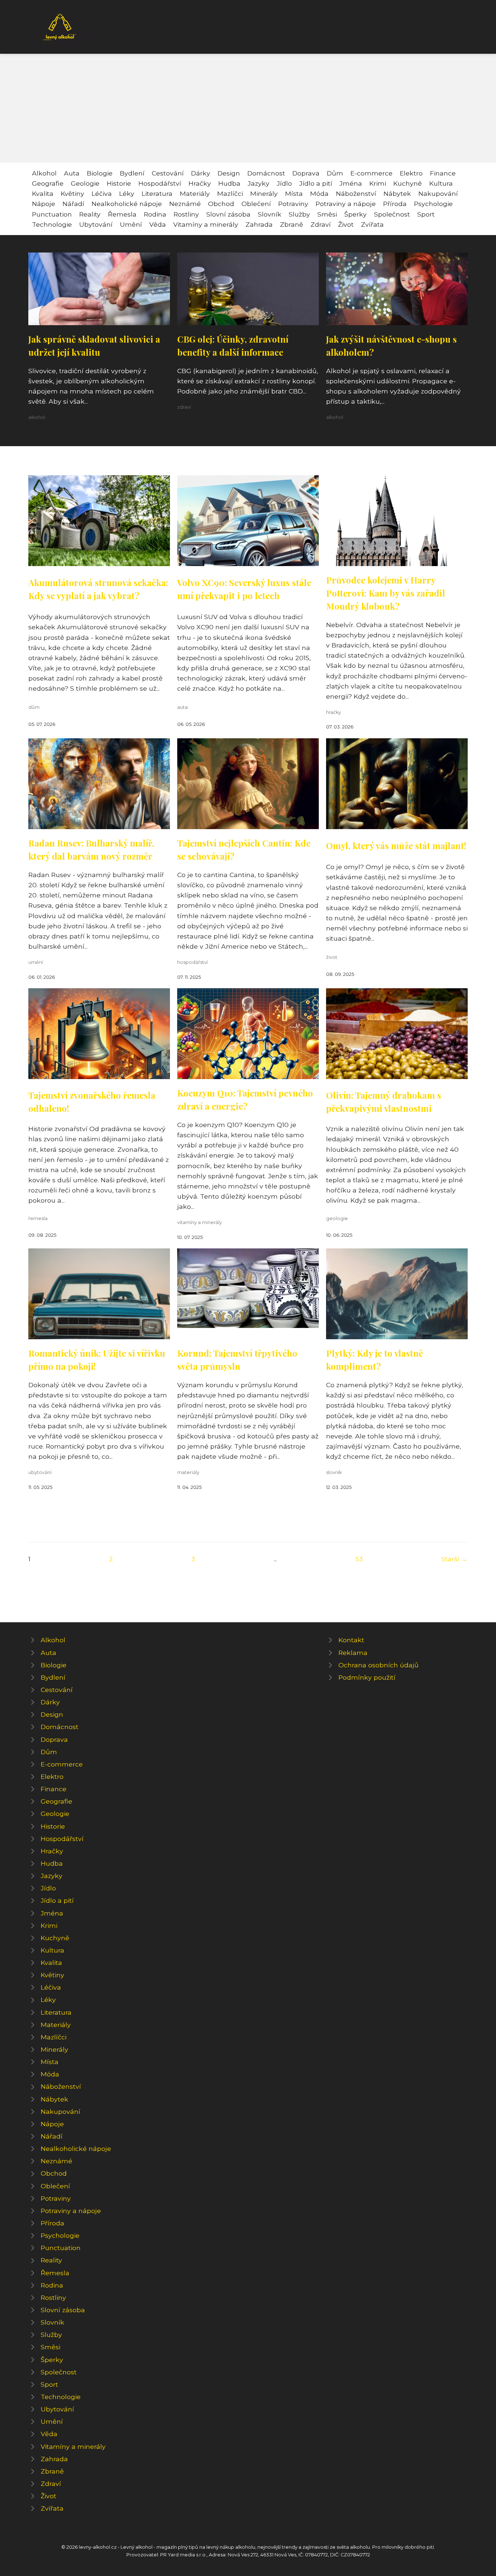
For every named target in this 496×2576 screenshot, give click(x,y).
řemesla (38, 1218)
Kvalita (43, 193)
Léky (127, 193)
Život (346, 224)
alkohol (37, 417)
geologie (337, 1218)
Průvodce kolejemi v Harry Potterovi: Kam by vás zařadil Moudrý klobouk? (386, 593)
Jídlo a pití (316, 183)
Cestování (168, 173)
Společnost (392, 214)
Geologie (85, 183)
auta (182, 707)
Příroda (395, 204)
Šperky (355, 214)
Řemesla (122, 214)
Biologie (100, 173)
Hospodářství (160, 183)
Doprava (306, 173)
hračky (334, 712)
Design (229, 173)
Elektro (411, 173)
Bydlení (132, 173)
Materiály (195, 193)
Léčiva (102, 193)
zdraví (184, 407)
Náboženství (356, 193)
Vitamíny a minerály (206, 224)
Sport (426, 214)
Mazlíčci (230, 193)
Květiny (72, 193)
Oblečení (256, 204)
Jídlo (284, 183)
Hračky (200, 183)
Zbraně (292, 224)
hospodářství (192, 962)
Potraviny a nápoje (346, 204)
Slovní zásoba (228, 214)
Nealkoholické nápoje (127, 204)
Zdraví (321, 224)
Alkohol (44, 173)
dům (34, 707)
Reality (90, 214)
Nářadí (73, 204)
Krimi (378, 183)
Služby (299, 214)
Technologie (52, 224)
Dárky (201, 173)
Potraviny (293, 204)
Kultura (441, 183)
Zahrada (259, 224)
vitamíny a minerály (200, 1222)
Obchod (221, 204)
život (332, 957)
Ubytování (96, 224)
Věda (158, 224)
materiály (188, 1472)
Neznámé (185, 204)
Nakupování (438, 193)
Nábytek (397, 193)
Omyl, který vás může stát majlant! (396, 845)
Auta (72, 173)
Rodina (155, 214)
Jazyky (259, 183)
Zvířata (372, 224)
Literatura (157, 193)
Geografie (48, 183)
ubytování (40, 1472)
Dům (335, 173)
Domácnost (266, 173)
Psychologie (433, 204)
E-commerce (371, 173)
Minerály (264, 193)
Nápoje (44, 204)
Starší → (454, 1559)
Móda (319, 193)
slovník (334, 1472)
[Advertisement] (248, 108)
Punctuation (52, 214)
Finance (443, 173)
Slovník (270, 214)
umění (36, 962)
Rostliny (186, 214)
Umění (131, 224)
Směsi (327, 214)
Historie (119, 183)
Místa (294, 193)
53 (359, 1559)
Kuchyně (408, 183)
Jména (351, 183)
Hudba (229, 183)
